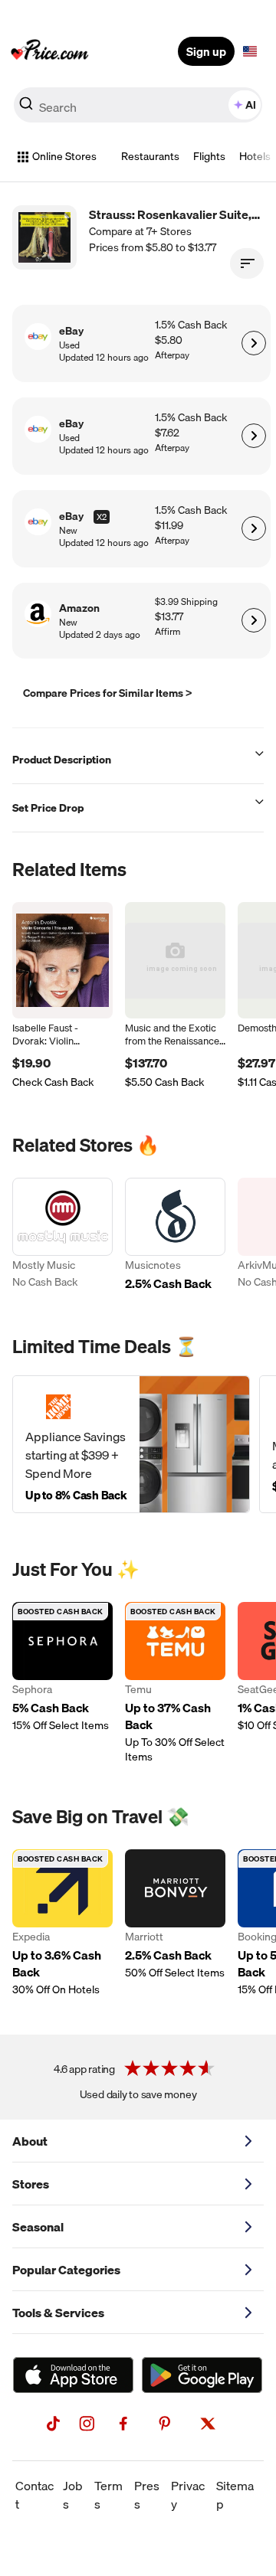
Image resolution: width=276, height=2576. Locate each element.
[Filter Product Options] (247, 263)
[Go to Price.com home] (50, 51)
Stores (31, 2184)
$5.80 (169, 340)
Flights (209, 156)
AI (251, 105)
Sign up (206, 51)
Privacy (188, 2495)
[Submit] (26, 108)
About (30, 2141)
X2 (102, 517)
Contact (34, 2495)
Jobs (73, 2495)
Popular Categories (66, 2270)
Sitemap (235, 2495)
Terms (108, 2495)
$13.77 (169, 617)
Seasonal (38, 2227)
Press (147, 2495)
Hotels (255, 156)
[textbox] (250, 51)
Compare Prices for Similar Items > (108, 693)
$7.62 (167, 433)
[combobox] (138, 105)
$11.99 (169, 526)
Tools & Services (58, 2313)
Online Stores (64, 156)
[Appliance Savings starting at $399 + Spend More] (131, 1444)
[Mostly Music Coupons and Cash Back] (62, 1236)
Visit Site (253, 343)
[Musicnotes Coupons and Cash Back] (175, 1236)
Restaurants (150, 156)
